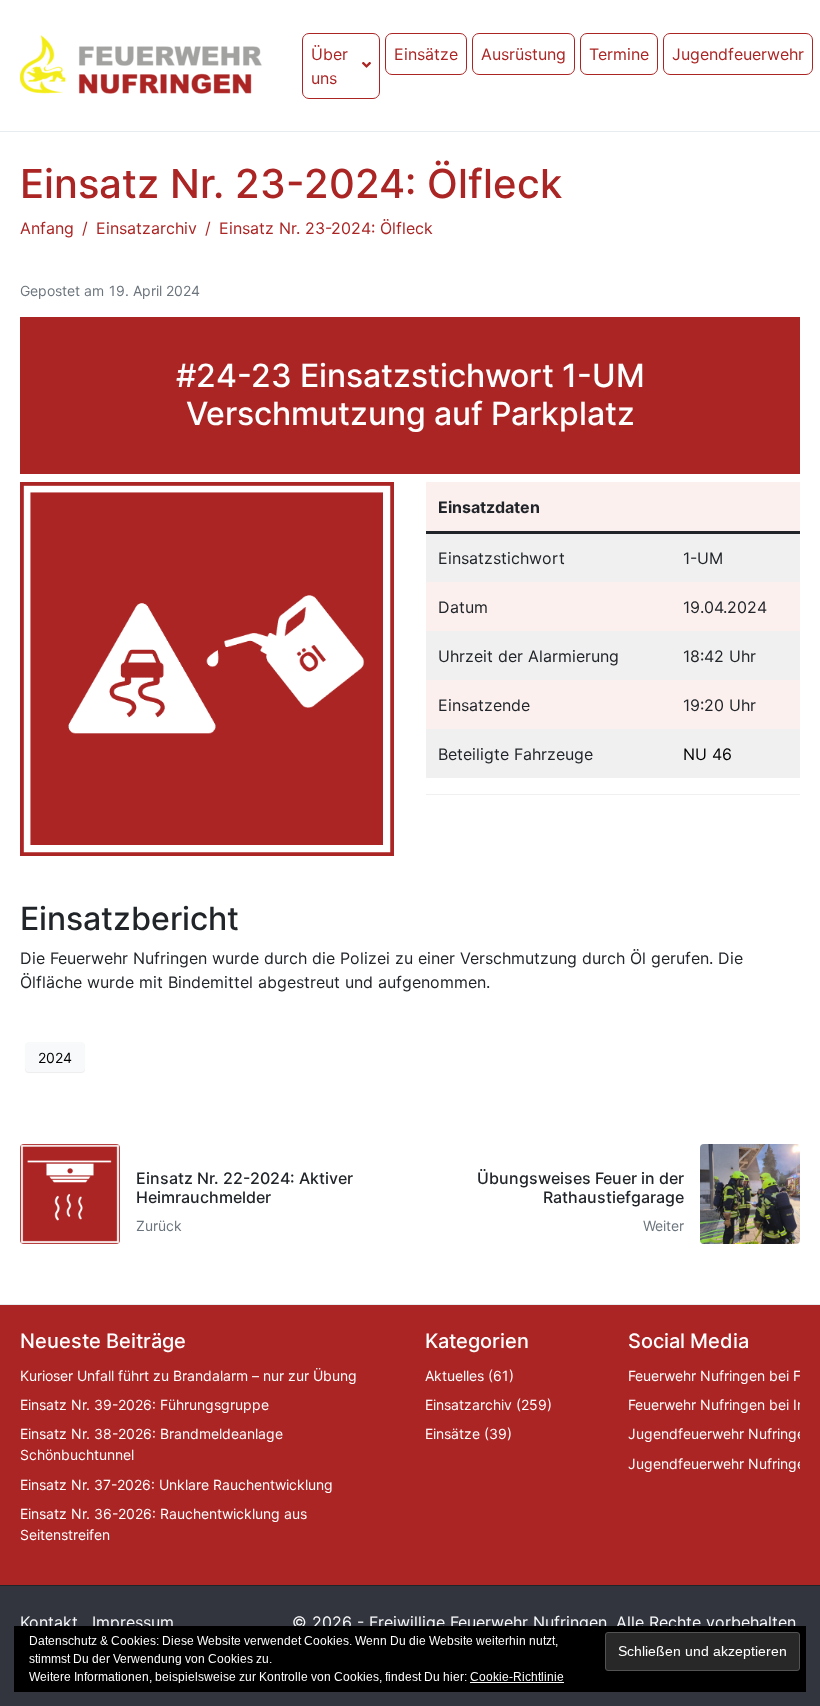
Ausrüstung (523, 54)
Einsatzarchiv (468, 1404)
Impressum (133, 1622)
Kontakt (49, 1622)
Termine (619, 54)
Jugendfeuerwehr (738, 54)
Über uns (329, 66)
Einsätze (426, 54)
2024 (55, 1057)
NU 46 (707, 754)
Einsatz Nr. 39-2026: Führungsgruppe (144, 1404)
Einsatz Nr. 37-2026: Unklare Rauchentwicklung (176, 1484)
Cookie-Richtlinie (517, 1677)
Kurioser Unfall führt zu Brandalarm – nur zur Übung (188, 1375)
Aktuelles (454, 1375)
